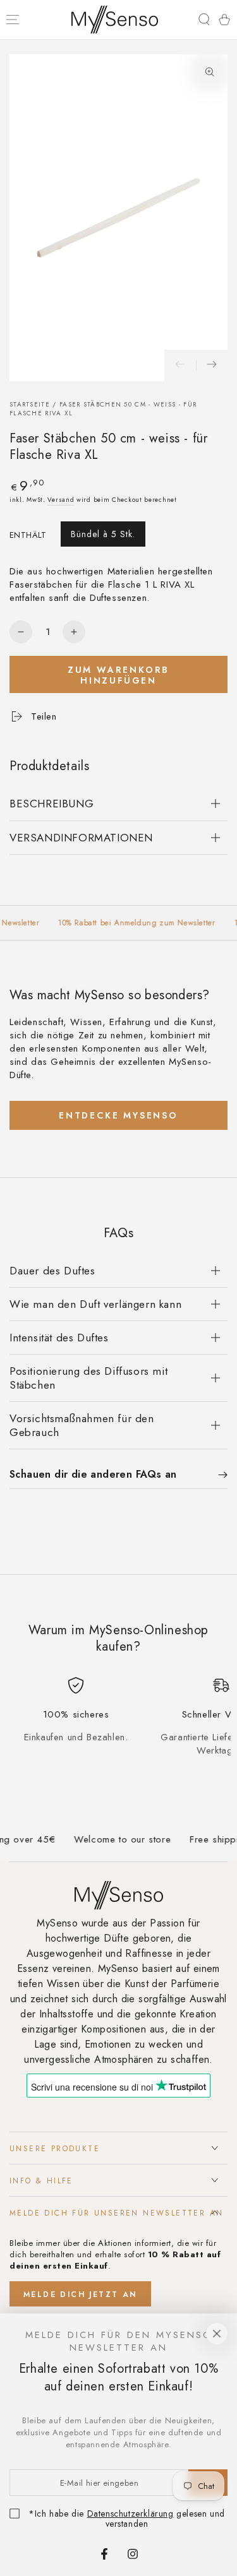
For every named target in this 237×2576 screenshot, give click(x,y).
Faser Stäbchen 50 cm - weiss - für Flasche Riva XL (103, 409)
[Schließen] (217, 2334)
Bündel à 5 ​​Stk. (103, 534)
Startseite (30, 404)
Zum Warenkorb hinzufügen (118, 675)
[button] (204, 20)
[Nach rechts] (212, 365)
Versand (61, 500)
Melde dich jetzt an (80, 2294)
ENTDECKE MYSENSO (118, 1115)
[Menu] (13, 20)
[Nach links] (180, 365)
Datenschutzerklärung (131, 2514)
